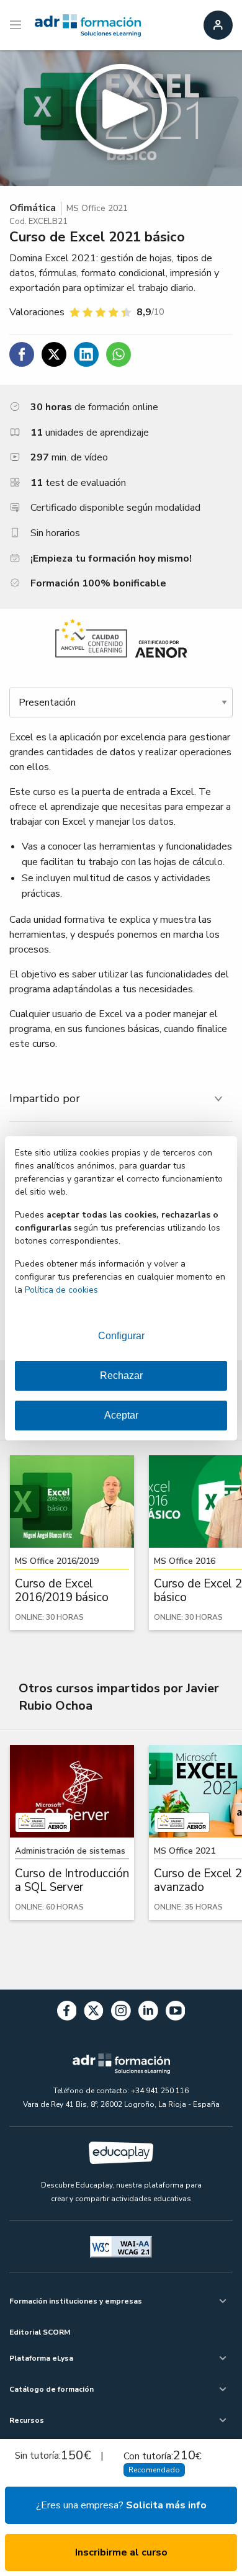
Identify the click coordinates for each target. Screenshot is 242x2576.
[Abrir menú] (17, 25)
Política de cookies (61, 1290)
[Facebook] (67, 2013)
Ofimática (33, 208)
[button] (121, 118)
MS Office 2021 (97, 208)
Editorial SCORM (40, 2332)
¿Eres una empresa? (121, 2505)
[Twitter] (94, 2013)
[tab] (121, 1099)
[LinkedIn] (148, 2013)
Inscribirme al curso (121, 2552)
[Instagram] (121, 2013)
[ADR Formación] (88, 25)
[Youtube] (176, 2013)
